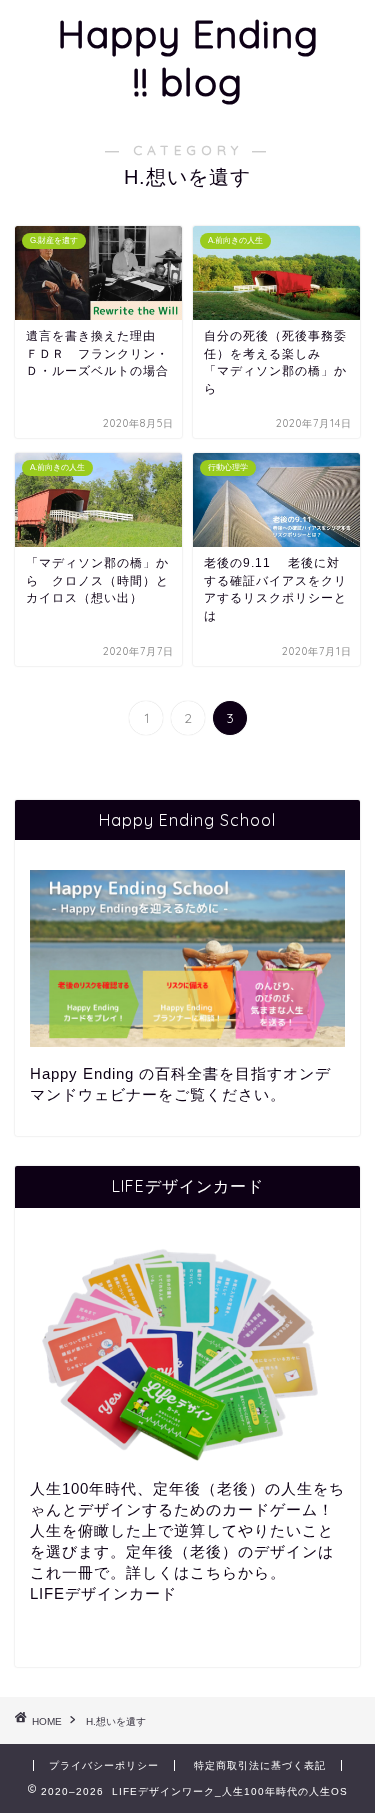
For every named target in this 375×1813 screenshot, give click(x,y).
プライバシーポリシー (104, 1765)
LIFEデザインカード (103, 1593)
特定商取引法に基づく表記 (260, 1765)
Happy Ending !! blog (188, 58)
